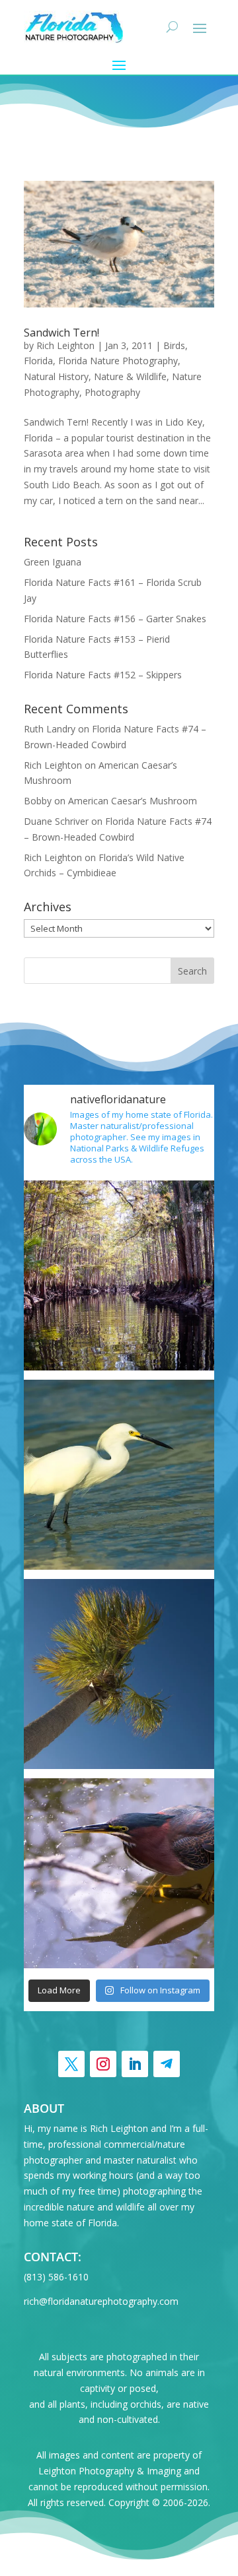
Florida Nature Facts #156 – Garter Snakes (115, 619)
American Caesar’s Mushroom (133, 801)
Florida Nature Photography (118, 361)
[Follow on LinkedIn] (135, 2064)
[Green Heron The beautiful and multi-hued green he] (119, 1873)
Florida (38, 361)
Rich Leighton (65, 345)
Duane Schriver (56, 821)
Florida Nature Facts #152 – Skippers (103, 675)
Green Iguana (53, 562)
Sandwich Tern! (61, 333)
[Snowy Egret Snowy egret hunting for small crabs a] (119, 1475)
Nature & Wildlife (130, 376)
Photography (112, 392)
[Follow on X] (71, 2064)
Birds (174, 345)
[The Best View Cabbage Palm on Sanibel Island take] (119, 1674)
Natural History (56, 376)
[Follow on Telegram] (167, 2064)
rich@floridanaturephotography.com (101, 2301)
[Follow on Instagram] (103, 2064)
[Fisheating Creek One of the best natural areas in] (119, 1275)
